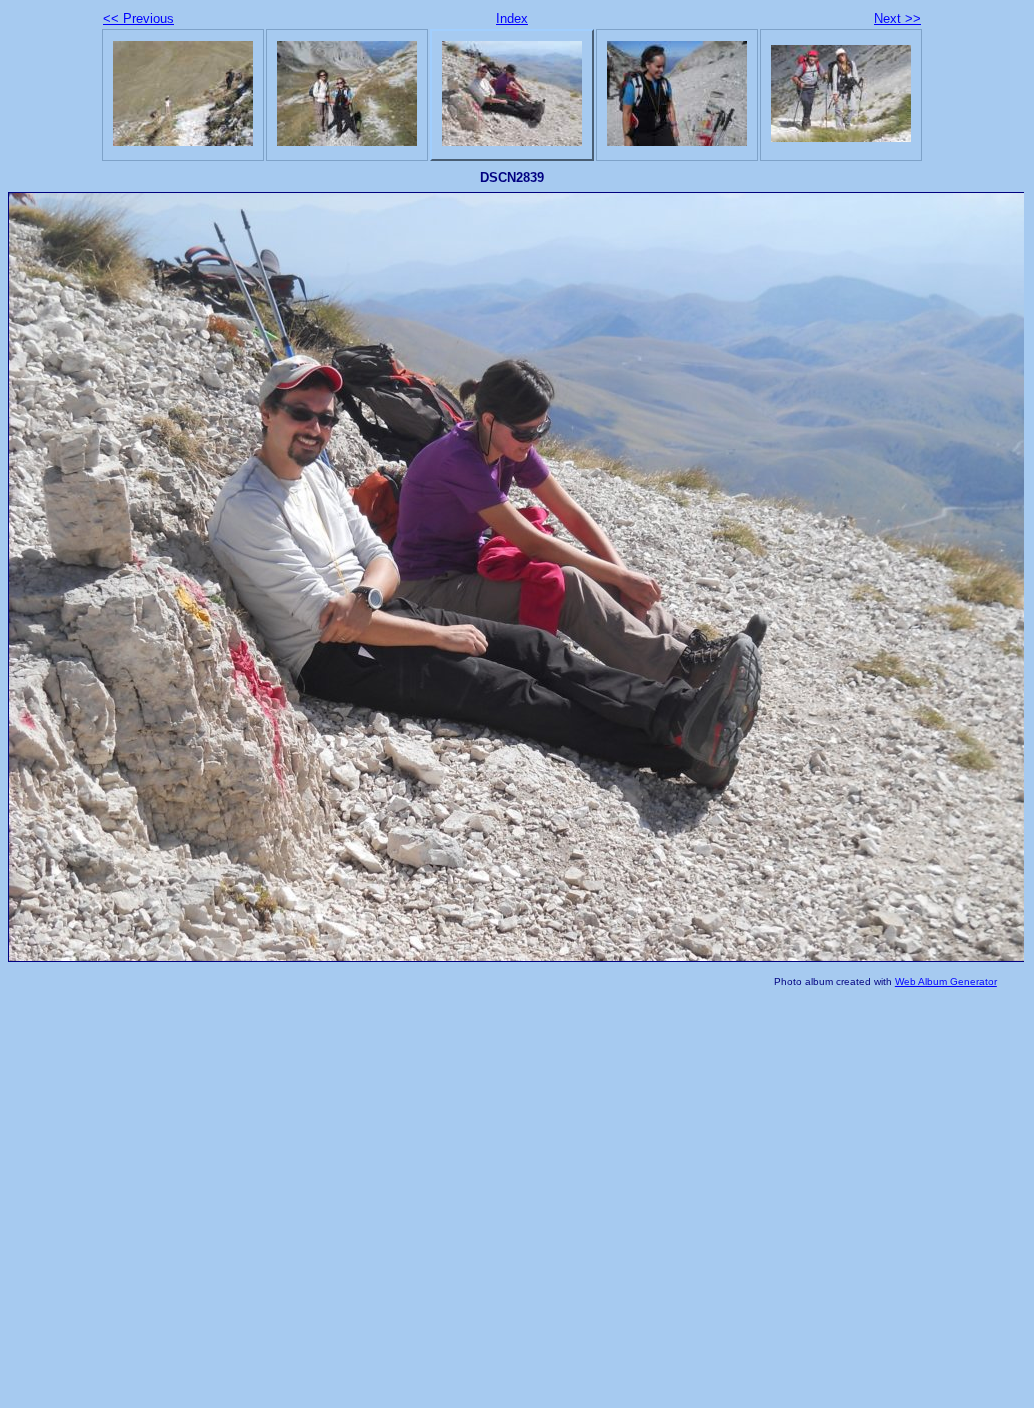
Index (512, 18)
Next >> (897, 18)
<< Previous (138, 18)
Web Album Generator (946, 981)
